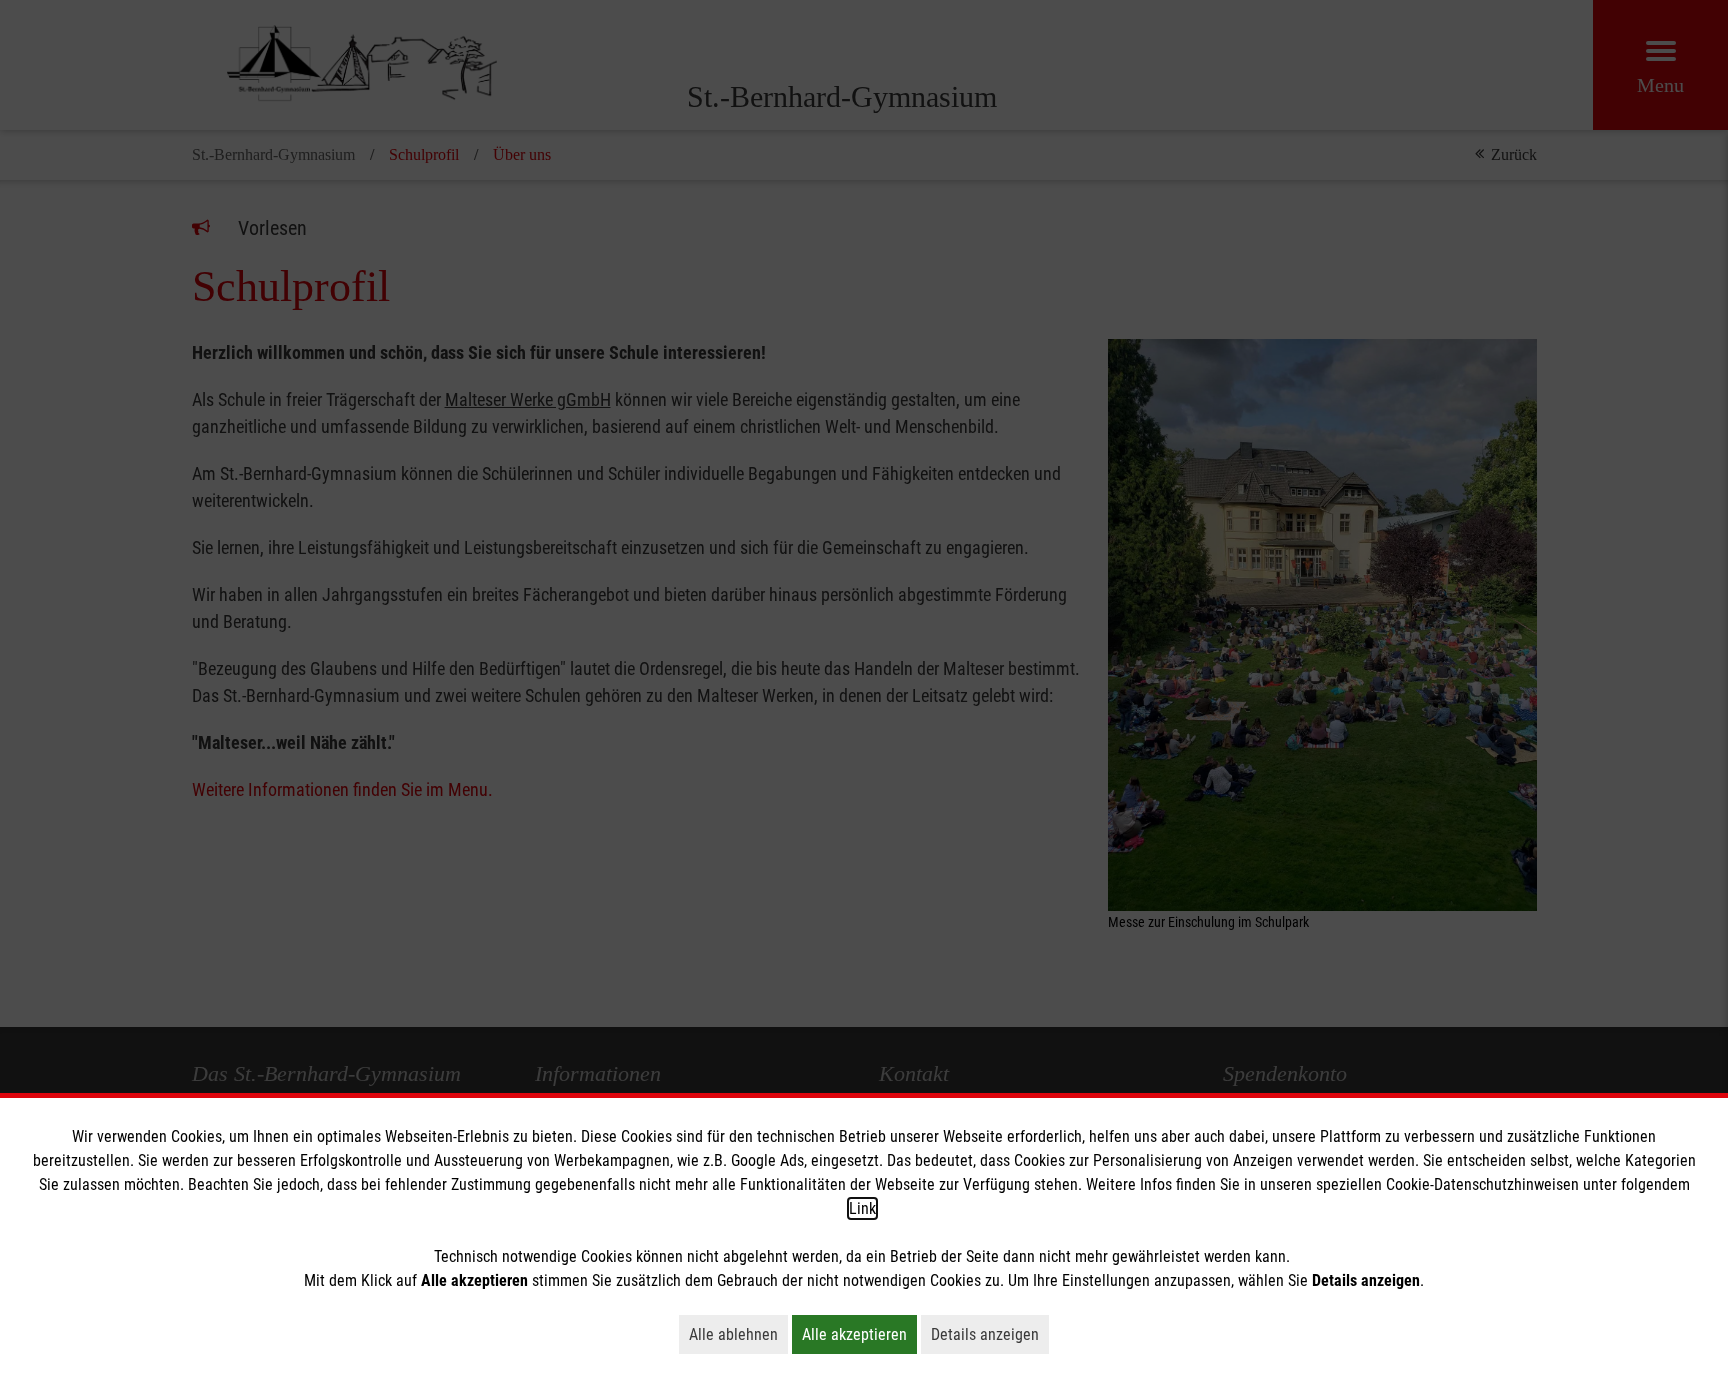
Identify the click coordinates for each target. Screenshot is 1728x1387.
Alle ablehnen (738, 1334)
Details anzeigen (990, 1334)
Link (862, 1208)
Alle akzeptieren (859, 1334)
